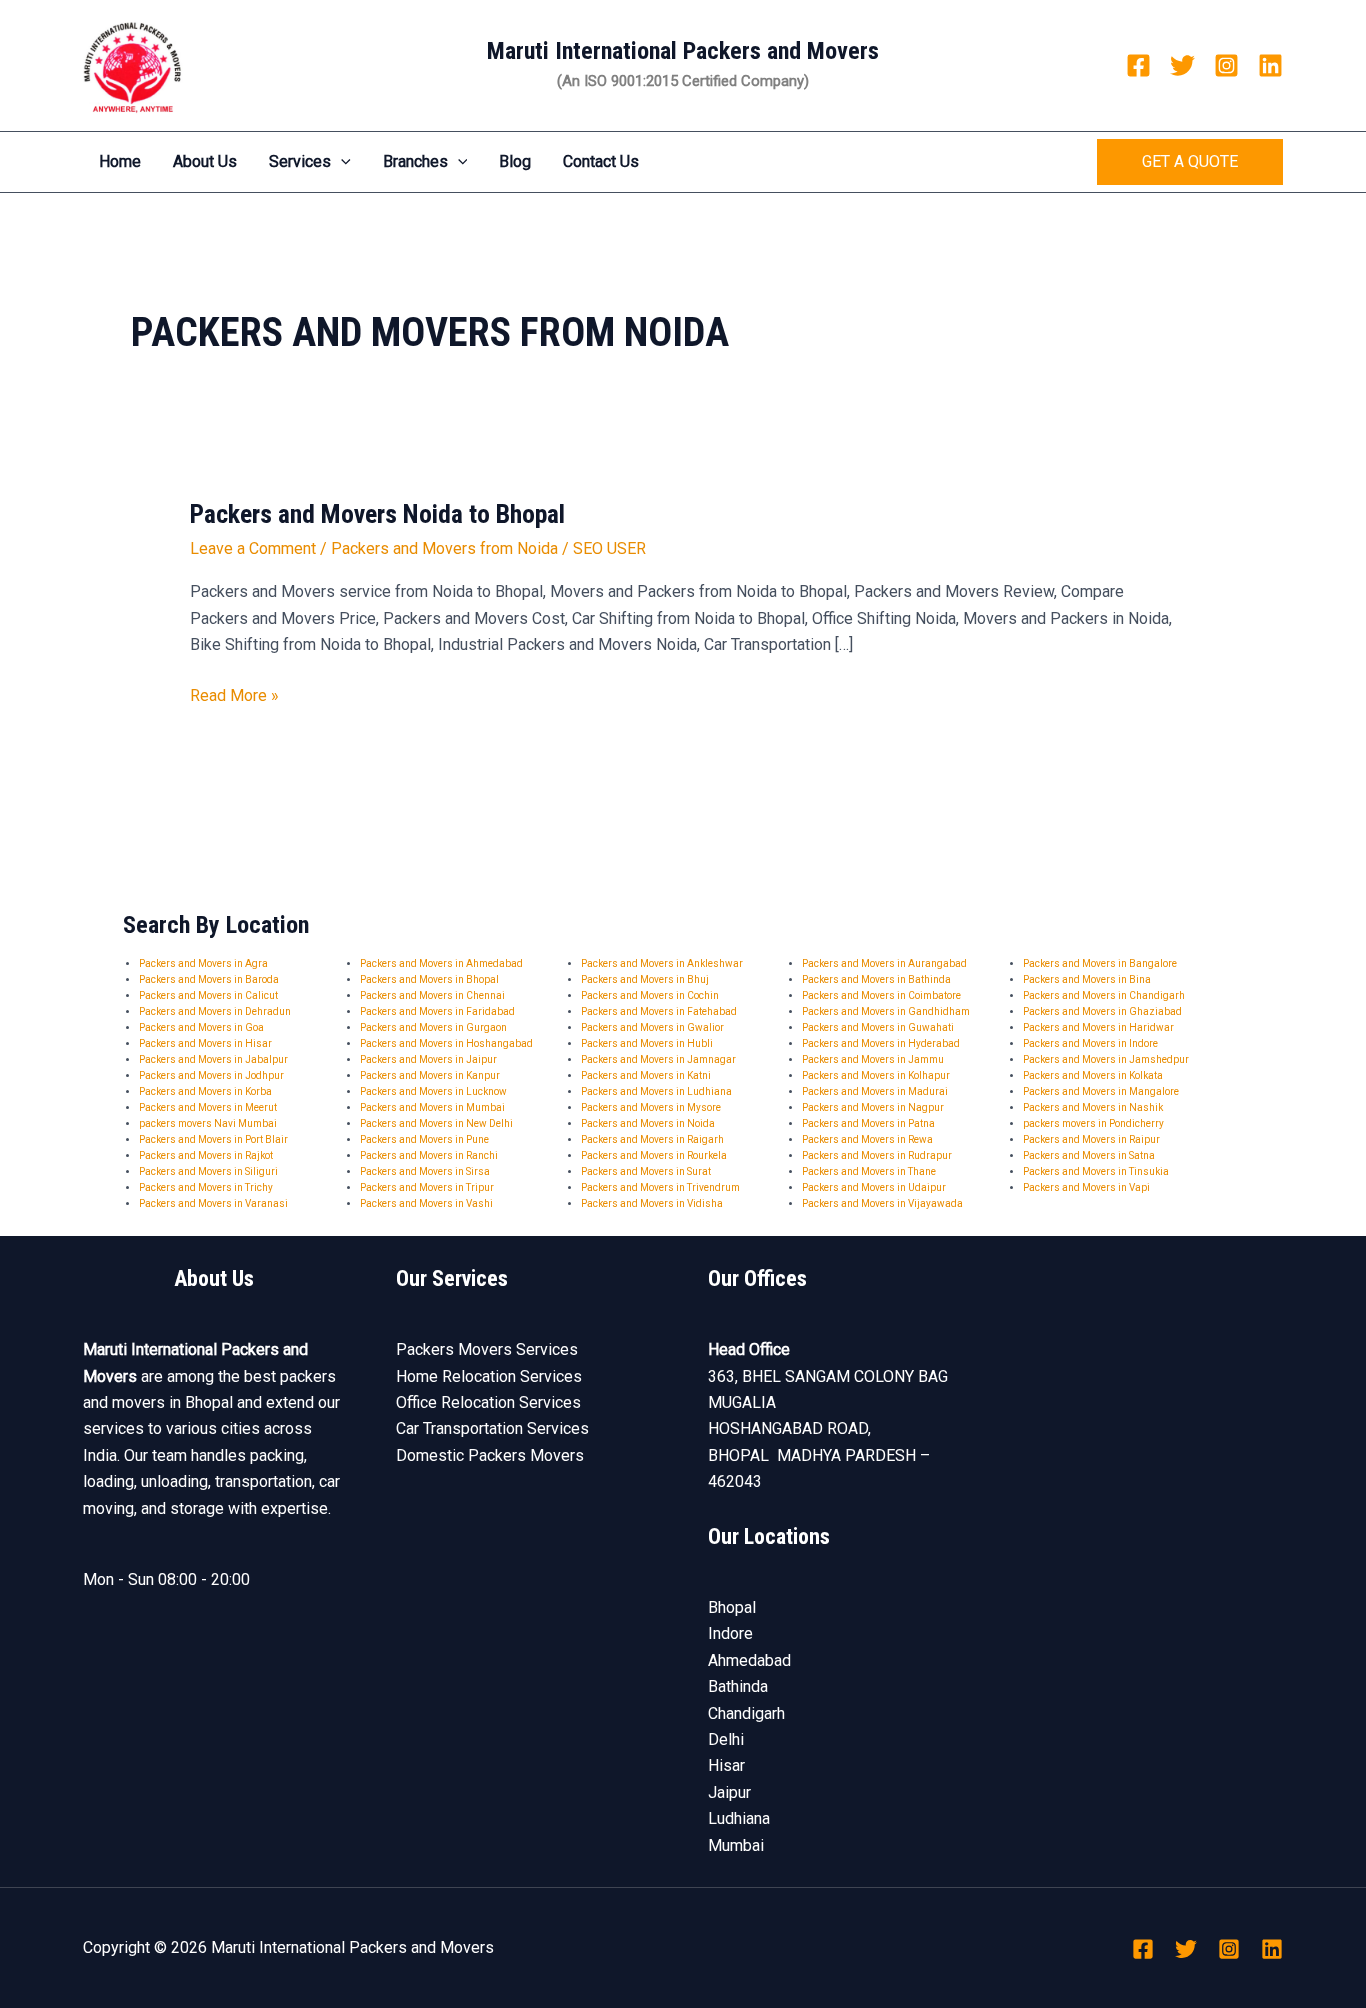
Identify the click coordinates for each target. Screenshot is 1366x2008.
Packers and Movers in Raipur (1091, 1139)
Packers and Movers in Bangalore (1100, 963)
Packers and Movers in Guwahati (878, 1027)
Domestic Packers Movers (490, 1455)
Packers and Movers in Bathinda (876, 979)
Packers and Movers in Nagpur (873, 1107)
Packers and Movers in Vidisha (652, 1203)
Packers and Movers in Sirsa (425, 1171)
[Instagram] (1226, 65)
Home (120, 161)
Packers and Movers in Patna (868, 1123)
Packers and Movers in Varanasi (213, 1203)
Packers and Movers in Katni (646, 1075)
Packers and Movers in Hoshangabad (446, 1043)
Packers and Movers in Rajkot (206, 1155)
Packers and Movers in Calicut (208, 995)
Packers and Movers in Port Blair (213, 1139)
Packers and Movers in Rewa (867, 1139)
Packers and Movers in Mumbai (432, 1107)
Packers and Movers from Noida (444, 548)
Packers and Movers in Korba (205, 1091)
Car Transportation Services (492, 1428)
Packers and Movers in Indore (1090, 1043)
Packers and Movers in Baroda (209, 979)
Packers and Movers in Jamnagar (658, 1059)
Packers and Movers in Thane (869, 1171)
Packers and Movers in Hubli (647, 1043)
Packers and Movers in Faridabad (437, 1011)
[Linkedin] (1270, 65)
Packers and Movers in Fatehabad (659, 1011)
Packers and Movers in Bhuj (645, 979)
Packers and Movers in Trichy (206, 1187)
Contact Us (601, 161)
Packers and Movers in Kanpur (430, 1075)
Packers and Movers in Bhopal (429, 979)
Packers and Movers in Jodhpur (211, 1075)
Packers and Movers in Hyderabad (881, 1043)
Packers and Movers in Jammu (873, 1059)
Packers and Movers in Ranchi (429, 1155)
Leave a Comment (253, 548)
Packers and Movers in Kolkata (1093, 1075)
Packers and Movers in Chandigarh (1104, 995)
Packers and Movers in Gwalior (652, 1027)
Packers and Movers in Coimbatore (881, 995)
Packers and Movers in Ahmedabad (441, 963)
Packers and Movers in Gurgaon (433, 1027)
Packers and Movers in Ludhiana (656, 1091)
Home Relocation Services (489, 1376)
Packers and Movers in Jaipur (428, 1059)
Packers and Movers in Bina (1087, 979)
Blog (515, 161)
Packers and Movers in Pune (424, 1139)
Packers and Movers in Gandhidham (886, 1011)
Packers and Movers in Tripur (427, 1187)
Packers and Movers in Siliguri (208, 1171)
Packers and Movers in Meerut (208, 1107)
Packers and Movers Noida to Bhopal (377, 514)
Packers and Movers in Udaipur (874, 1187)
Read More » (234, 694)
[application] (341, 162)
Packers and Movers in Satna (1089, 1155)
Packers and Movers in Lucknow (433, 1091)
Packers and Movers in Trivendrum (660, 1187)
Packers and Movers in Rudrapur (877, 1155)
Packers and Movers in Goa (201, 1027)
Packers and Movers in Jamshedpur (1106, 1059)
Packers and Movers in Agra (203, 963)
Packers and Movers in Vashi (426, 1203)
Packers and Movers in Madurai (875, 1091)
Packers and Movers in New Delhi (436, 1123)
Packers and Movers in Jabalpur (213, 1059)
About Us (205, 161)
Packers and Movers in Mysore (651, 1107)
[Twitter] (1182, 65)
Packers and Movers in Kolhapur (876, 1075)
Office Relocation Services (488, 1402)
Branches (415, 161)
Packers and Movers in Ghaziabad (1102, 1011)
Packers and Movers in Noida (648, 1123)
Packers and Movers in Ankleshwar (662, 963)
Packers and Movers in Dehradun (215, 1011)
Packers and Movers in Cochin (650, 995)
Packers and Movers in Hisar (205, 1043)
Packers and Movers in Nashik (1093, 1107)
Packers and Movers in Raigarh (652, 1139)
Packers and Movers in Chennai (432, 995)
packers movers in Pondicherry (1093, 1123)
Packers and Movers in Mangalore (1101, 1091)
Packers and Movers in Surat (646, 1171)
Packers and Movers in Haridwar (1098, 1027)
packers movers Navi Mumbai (208, 1123)
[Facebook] (1138, 65)
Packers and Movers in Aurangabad (884, 963)
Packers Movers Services (487, 1349)
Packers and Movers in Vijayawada (882, 1203)
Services (300, 161)
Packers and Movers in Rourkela (654, 1155)
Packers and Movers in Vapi (1086, 1187)
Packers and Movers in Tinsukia (1096, 1171)
